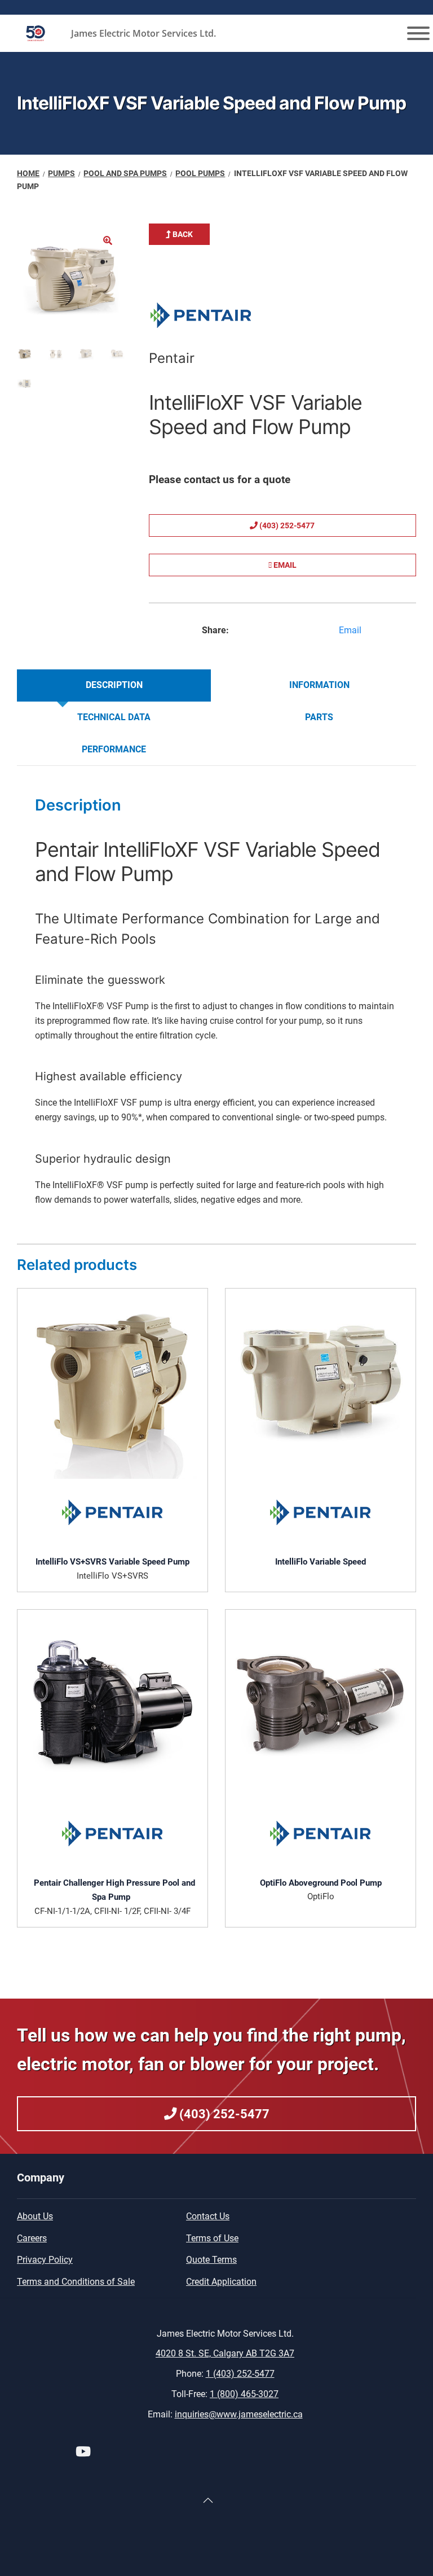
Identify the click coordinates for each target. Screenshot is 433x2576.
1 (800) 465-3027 (244, 2394)
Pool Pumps (200, 173)
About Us (35, 2216)
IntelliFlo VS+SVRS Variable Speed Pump (112, 1562)
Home (28, 173)
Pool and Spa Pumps (125, 173)
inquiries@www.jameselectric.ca (239, 2414)
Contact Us (208, 2216)
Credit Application (221, 2282)
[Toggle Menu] (418, 33)
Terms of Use (212, 2238)
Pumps (61, 173)
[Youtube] (83, 2453)
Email (284, 565)
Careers (32, 2238)
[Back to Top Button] (208, 2500)
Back (182, 234)
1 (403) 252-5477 (240, 2374)
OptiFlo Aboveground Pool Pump (321, 1883)
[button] (108, 240)
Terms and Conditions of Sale (76, 2282)
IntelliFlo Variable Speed (321, 1562)
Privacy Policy (45, 2260)
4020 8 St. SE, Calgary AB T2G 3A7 (225, 2353)
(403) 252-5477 (286, 525)
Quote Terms (211, 2260)
